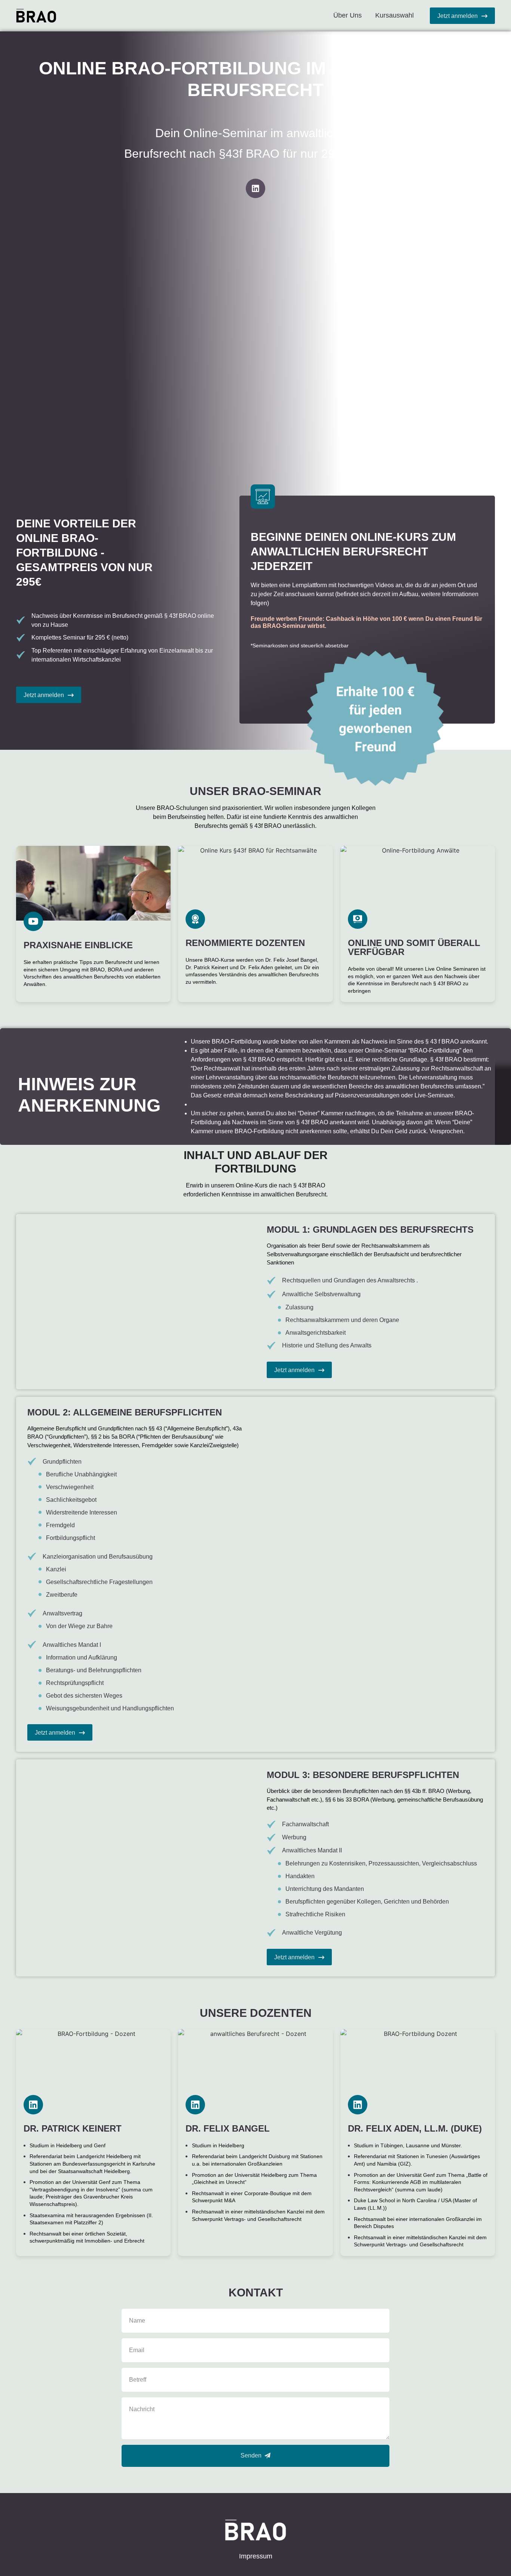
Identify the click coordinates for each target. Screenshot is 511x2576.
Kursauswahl (394, 15)
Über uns (348, 15)
